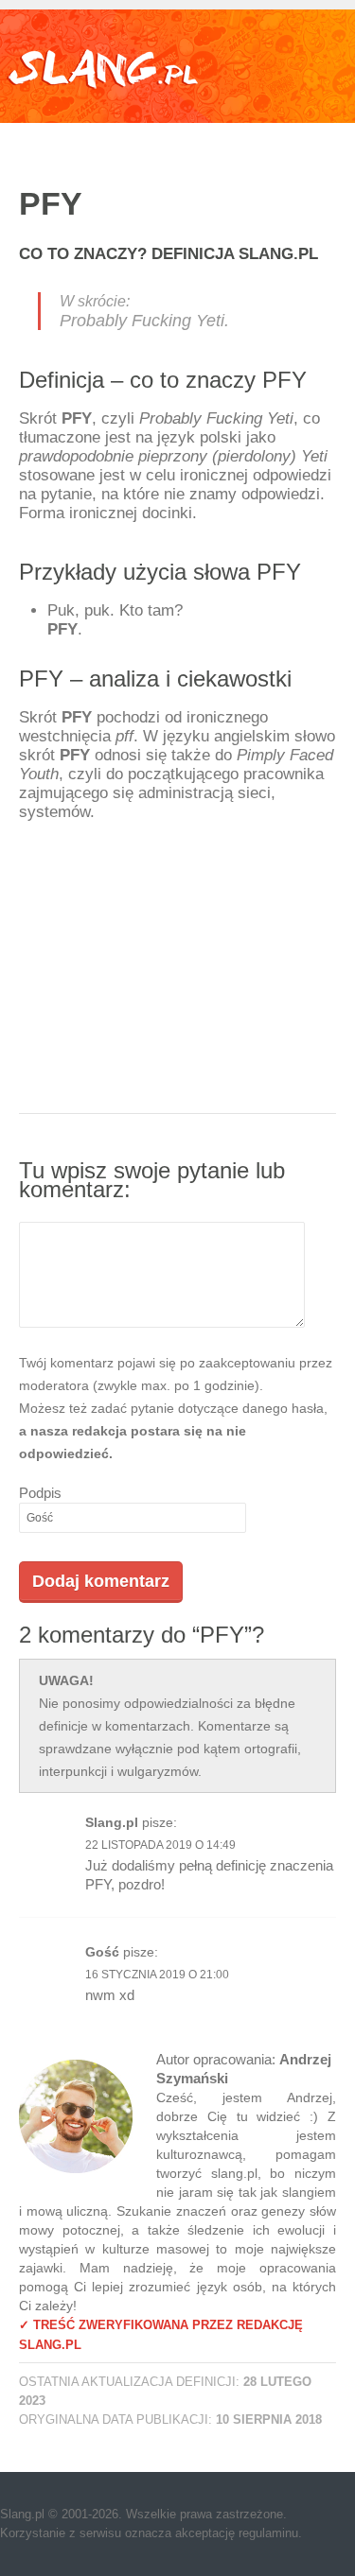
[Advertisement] (177, 996)
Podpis (40, 1493)
